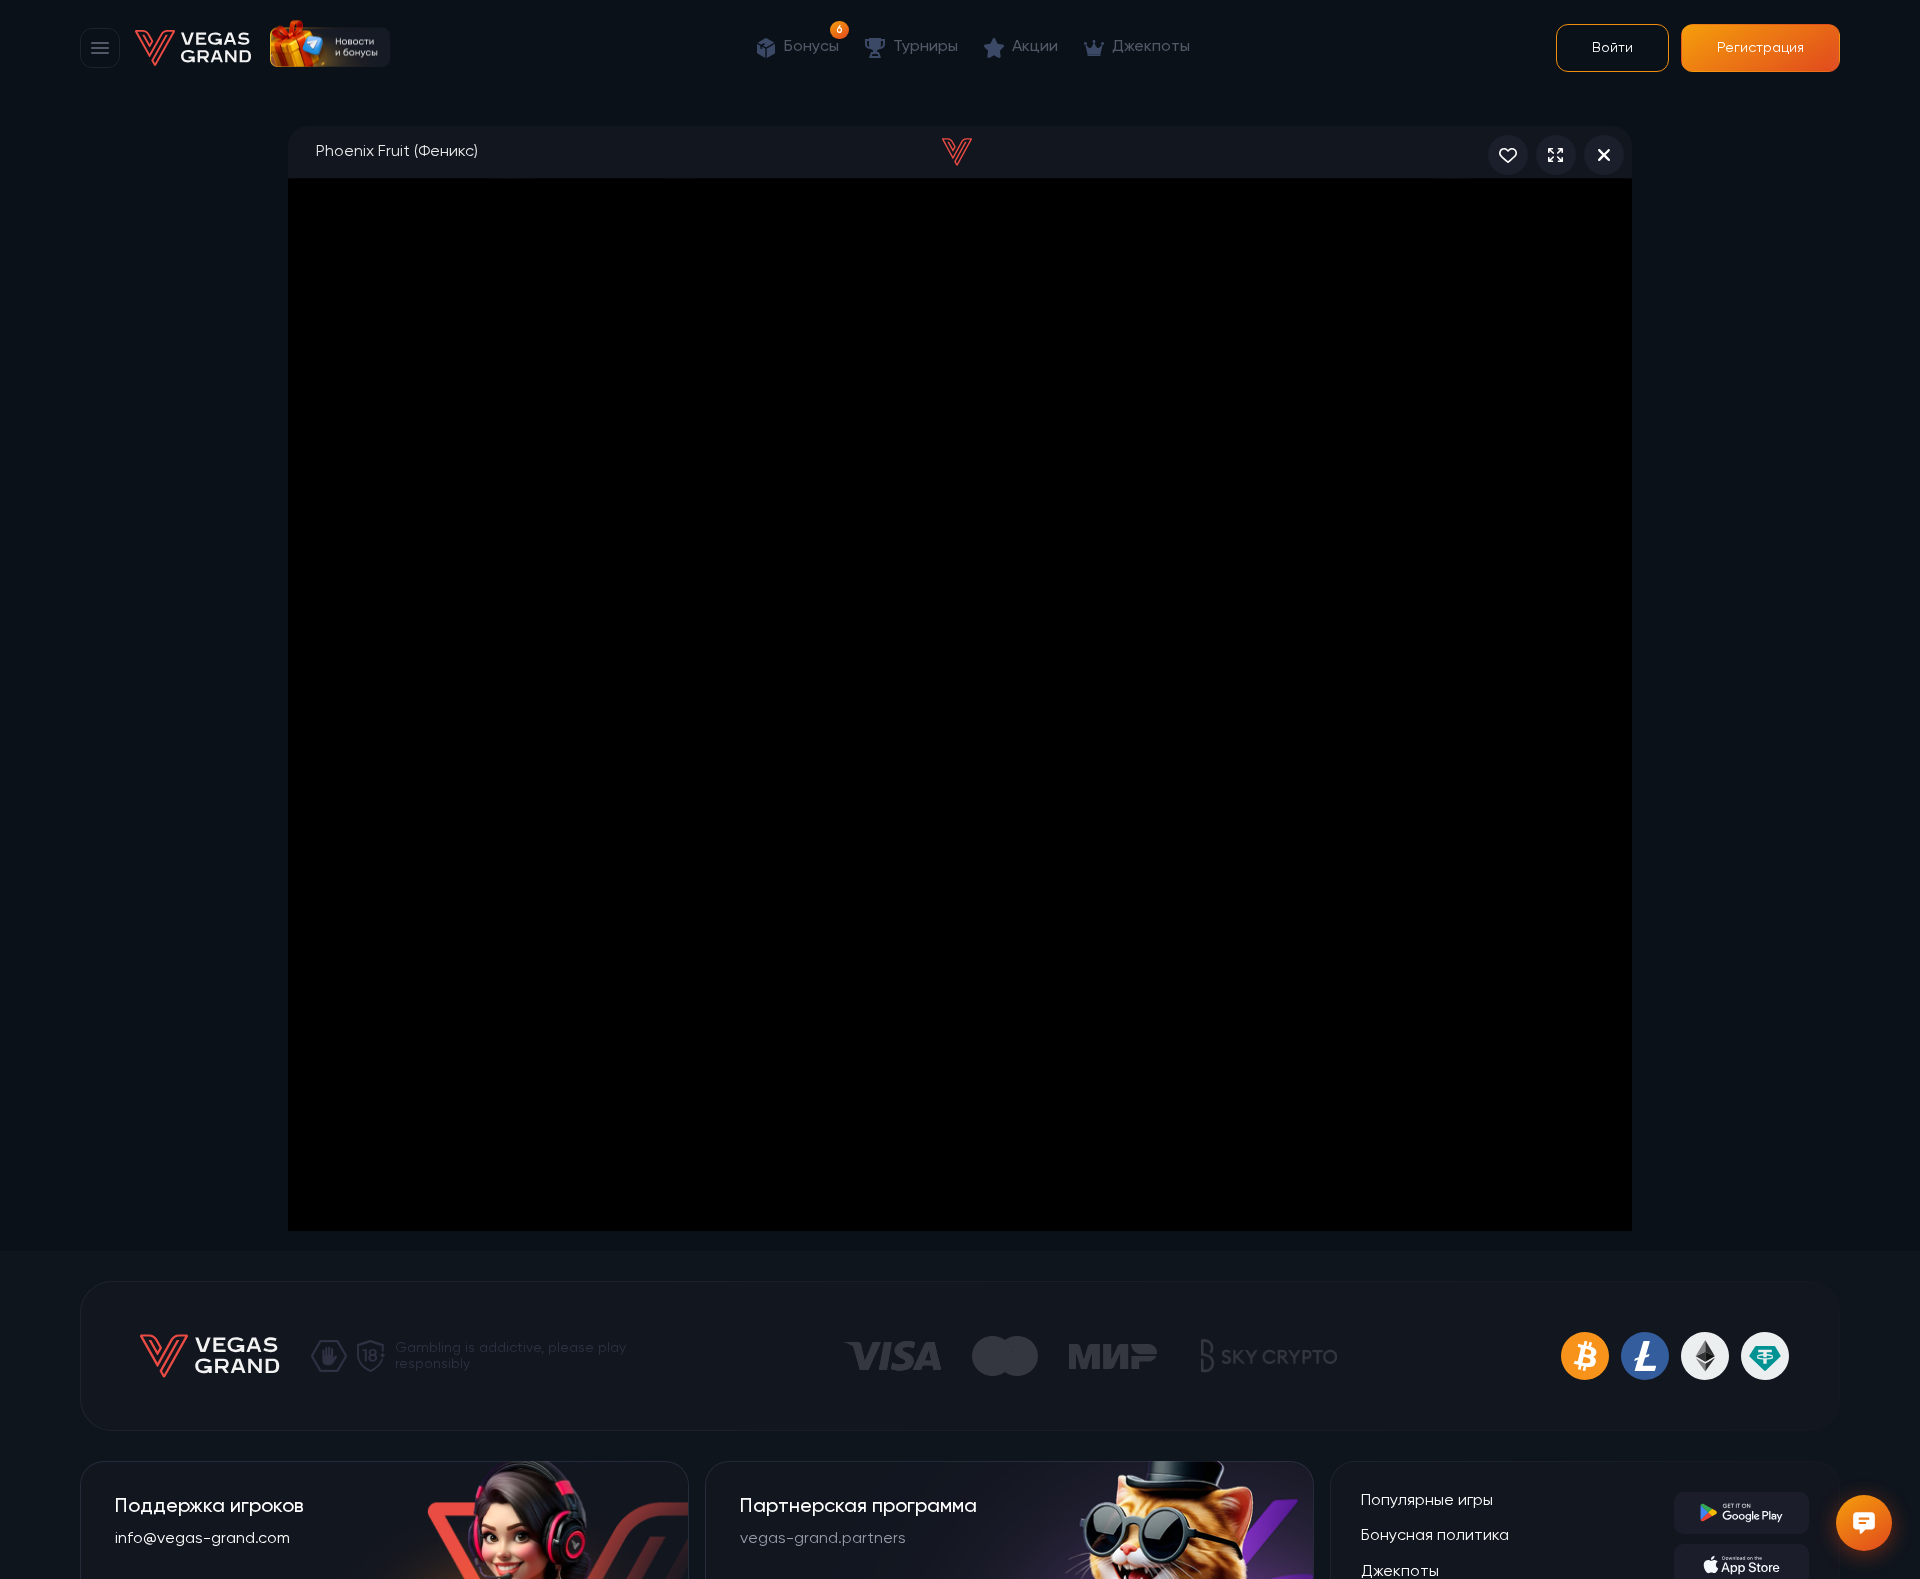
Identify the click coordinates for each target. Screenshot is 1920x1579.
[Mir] (1113, 1356)
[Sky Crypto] (1269, 1356)
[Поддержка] (1864, 1523)
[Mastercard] (1005, 1356)
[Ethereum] (1705, 1356)
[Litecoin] (1645, 1356)
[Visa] (892, 1356)
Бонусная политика (1435, 1536)
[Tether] (1765, 1356)
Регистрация (1760, 48)
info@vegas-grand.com (202, 1539)
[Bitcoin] (1585, 1356)
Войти (1612, 48)
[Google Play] (1741, 1513)
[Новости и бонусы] (330, 43)
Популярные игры (1427, 1501)
